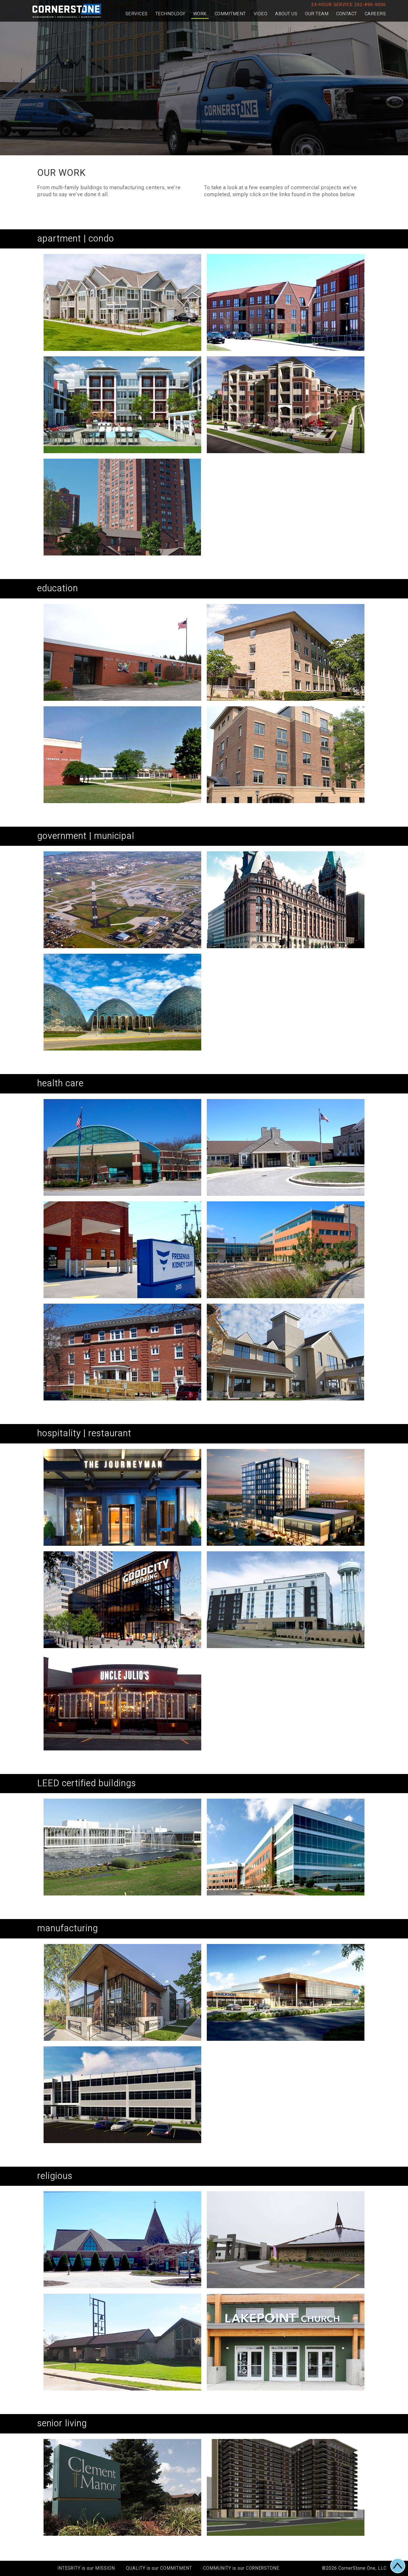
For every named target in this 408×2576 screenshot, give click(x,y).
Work (200, 14)
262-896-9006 (370, 5)
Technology (170, 14)
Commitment (230, 14)
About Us (286, 14)
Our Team (317, 14)
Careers (375, 14)
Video (261, 14)
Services (137, 14)
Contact (347, 14)
